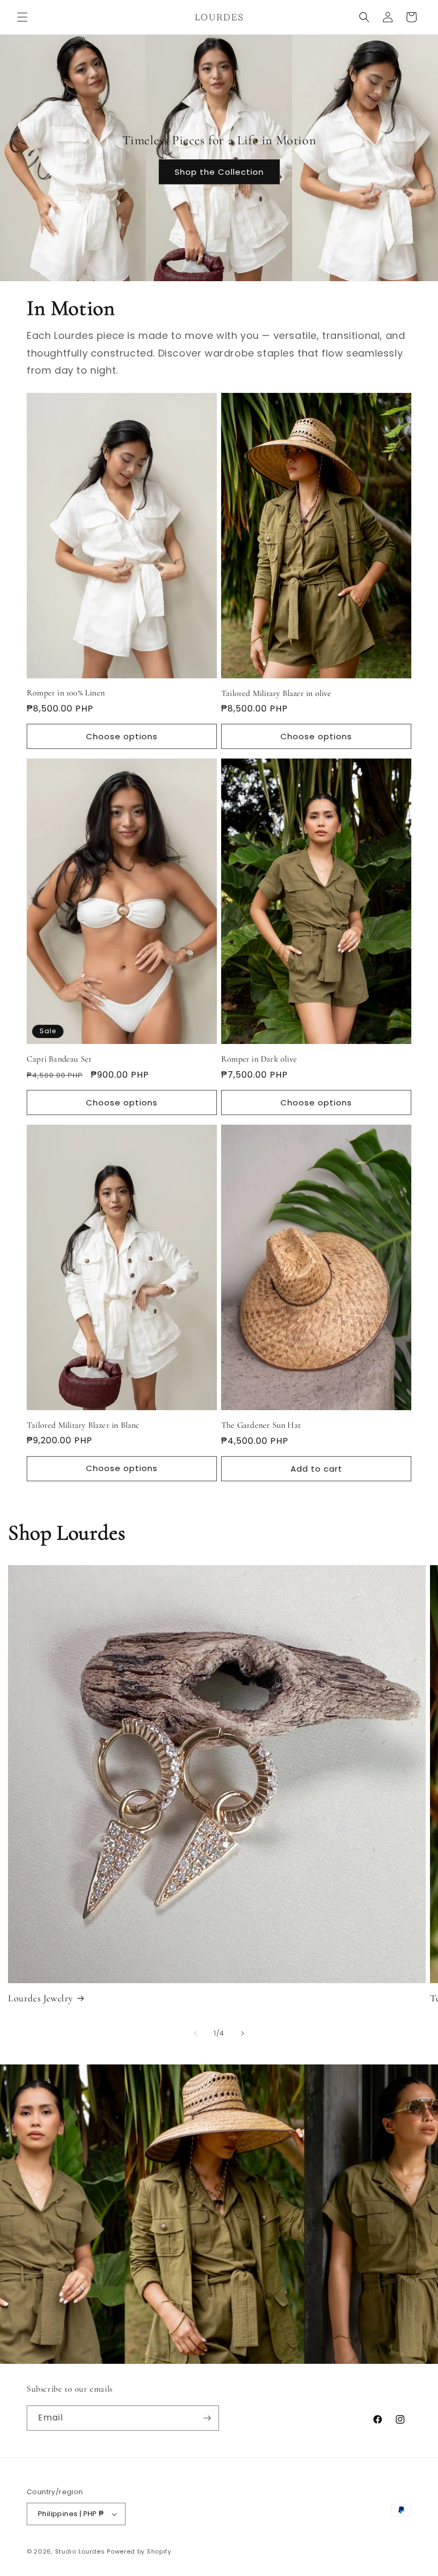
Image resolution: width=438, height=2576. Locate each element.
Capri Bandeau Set (59, 1059)
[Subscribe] (207, 2418)
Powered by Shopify (139, 2551)
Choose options (122, 736)
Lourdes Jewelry (41, 1998)
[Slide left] (195, 2033)
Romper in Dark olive (259, 1059)
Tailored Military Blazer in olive (276, 693)
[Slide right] (243, 2033)
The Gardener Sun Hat (261, 1425)
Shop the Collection (219, 171)
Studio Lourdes (80, 2551)
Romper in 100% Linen (66, 693)
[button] (22, 17)
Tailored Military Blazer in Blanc (83, 1425)
